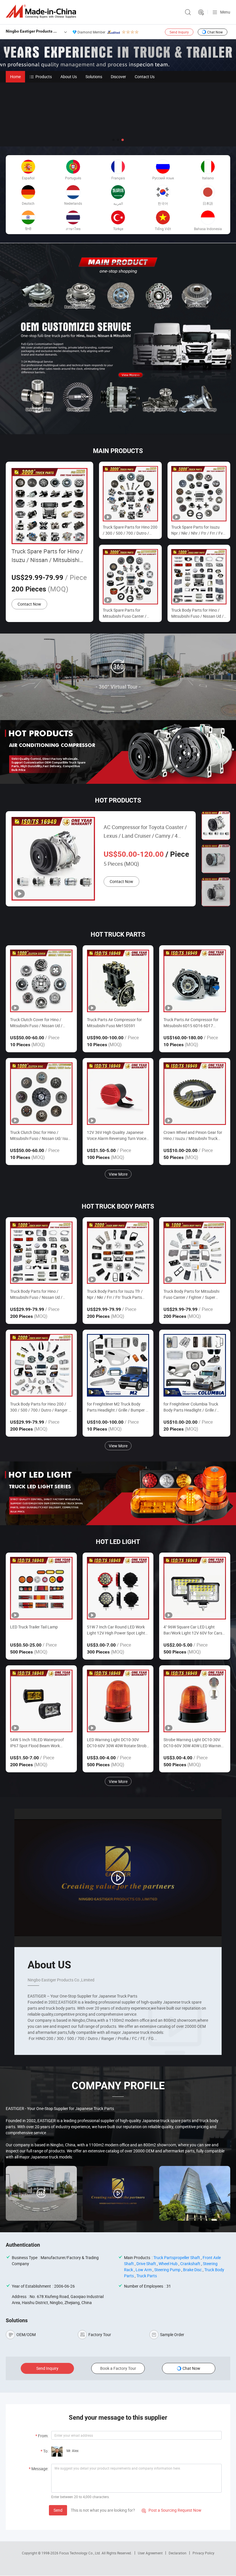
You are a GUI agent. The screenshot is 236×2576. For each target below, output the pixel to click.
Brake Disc (192, 2270)
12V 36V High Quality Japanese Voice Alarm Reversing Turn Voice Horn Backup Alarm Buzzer (117, 1135)
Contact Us (145, 77)
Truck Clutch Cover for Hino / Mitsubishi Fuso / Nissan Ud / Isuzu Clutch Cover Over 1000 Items (36, 1023)
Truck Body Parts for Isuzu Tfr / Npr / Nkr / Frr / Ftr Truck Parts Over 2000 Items (115, 1294)
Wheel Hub (168, 2264)
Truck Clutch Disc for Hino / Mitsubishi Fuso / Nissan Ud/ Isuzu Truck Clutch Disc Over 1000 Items (41, 1135)
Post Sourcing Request (201, 12)
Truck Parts (147, 2276)
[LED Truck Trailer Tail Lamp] (41, 1588)
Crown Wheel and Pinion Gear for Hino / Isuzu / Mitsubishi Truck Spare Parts (193, 1135)
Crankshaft (190, 2264)
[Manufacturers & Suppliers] (42, 11)
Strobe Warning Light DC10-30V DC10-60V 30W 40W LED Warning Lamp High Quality (193, 1743)
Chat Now (215, 32)
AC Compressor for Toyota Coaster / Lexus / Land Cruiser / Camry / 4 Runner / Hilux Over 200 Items (145, 832)
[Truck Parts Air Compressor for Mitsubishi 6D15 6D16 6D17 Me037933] (195, 981)
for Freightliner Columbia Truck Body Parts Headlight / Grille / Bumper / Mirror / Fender (191, 1407)
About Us (69, 77)
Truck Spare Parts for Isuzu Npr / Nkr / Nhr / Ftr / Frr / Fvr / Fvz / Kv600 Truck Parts (198, 530)
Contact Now (29, 604)
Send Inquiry (179, 32)
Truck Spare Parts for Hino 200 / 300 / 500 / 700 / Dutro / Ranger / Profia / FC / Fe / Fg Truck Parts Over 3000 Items (130, 530)
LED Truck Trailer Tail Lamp (34, 1627)
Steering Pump (167, 2270)
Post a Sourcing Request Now (172, 2510)
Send (58, 2510)
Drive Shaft (146, 2264)
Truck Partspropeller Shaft (177, 2257)
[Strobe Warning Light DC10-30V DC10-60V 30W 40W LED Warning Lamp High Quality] (195, 1701)
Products (44, 77)
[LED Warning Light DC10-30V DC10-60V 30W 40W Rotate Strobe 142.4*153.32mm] (118, 1701)
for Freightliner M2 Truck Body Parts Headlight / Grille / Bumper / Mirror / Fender (117, 1407)
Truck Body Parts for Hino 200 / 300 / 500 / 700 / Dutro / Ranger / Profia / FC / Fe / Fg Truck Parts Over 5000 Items (40, 1407)
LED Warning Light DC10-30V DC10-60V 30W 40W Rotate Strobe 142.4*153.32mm (118, 1743)
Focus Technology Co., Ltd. (80, 2553)
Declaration (178, 2553)
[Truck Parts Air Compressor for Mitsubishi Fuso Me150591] (118, 981)
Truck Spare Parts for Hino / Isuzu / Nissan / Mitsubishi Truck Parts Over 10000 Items (47, 556)
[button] (113, 140)
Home (15, 77)
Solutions (94, 77)
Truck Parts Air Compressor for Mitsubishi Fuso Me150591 (114, 1023)
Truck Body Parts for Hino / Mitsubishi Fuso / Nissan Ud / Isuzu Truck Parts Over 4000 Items (197, 613)
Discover (118, 77)
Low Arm (144, 2270)
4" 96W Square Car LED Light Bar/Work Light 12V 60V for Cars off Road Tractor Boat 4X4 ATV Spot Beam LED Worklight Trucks (193, 1630)
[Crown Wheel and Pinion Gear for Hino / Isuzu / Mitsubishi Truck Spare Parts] (195, 1094)
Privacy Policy (203, 2553)
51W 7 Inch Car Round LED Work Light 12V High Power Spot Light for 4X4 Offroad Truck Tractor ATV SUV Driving (117, 1630)
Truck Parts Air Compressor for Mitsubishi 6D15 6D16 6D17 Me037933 (191, 1023)
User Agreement (150, 2553)
